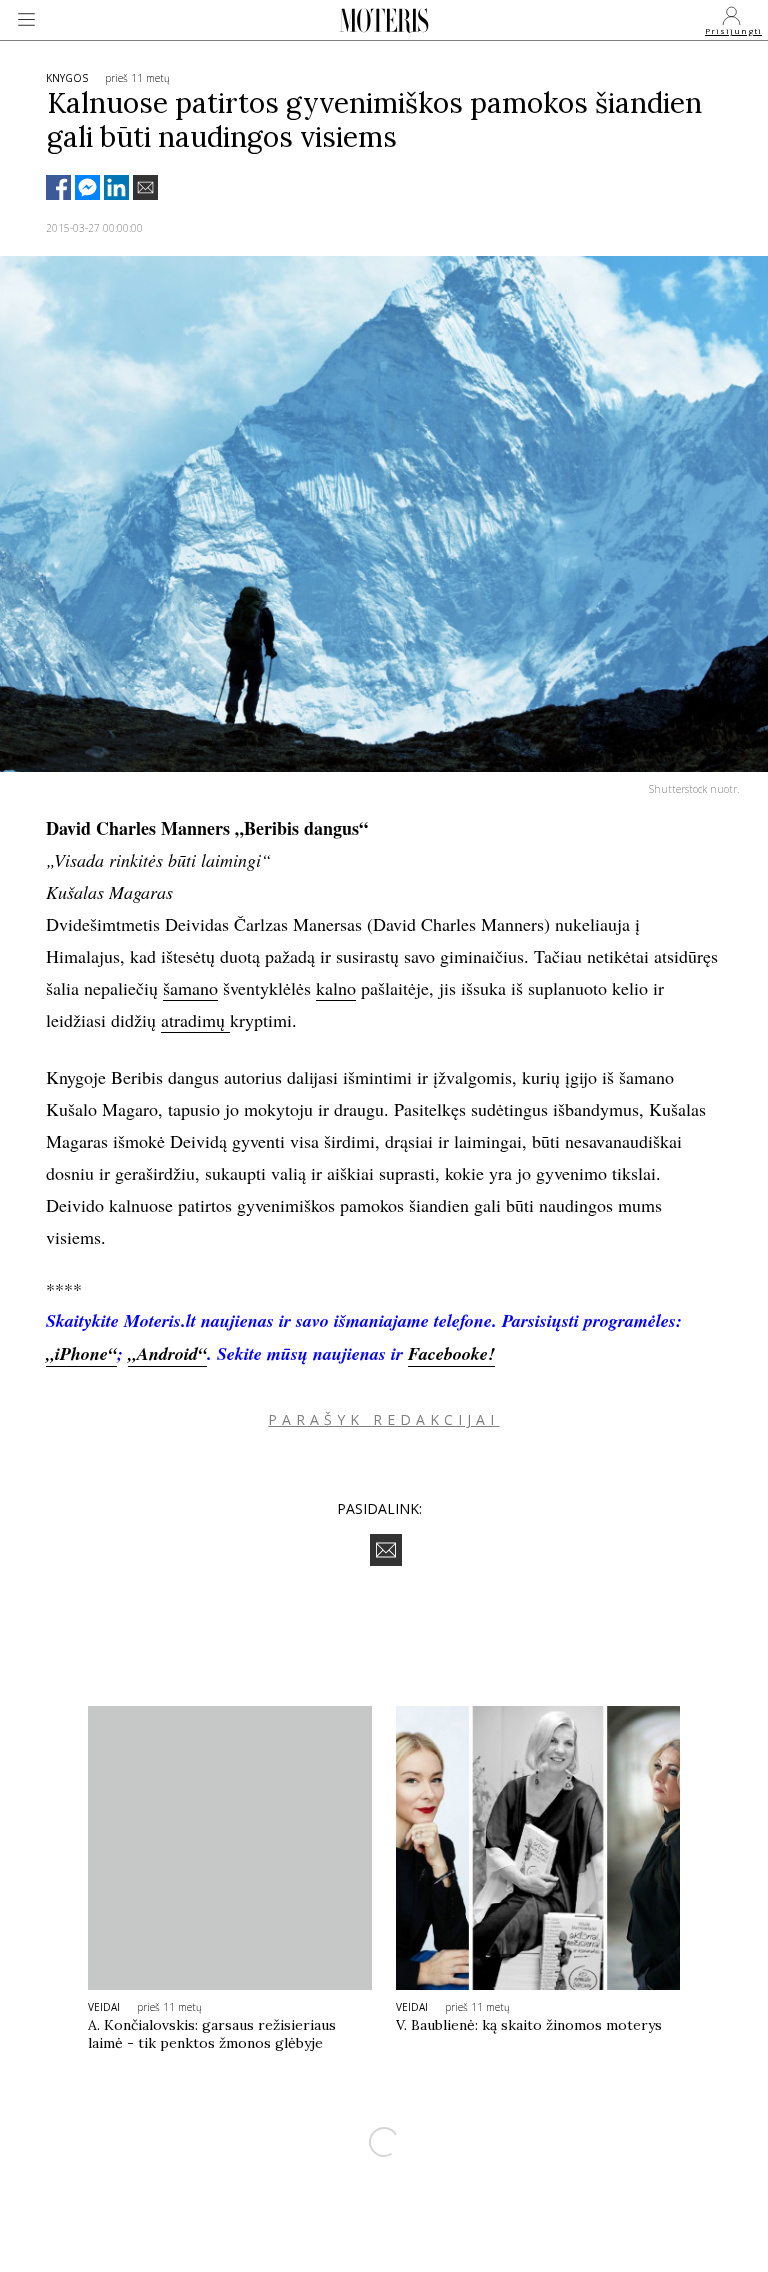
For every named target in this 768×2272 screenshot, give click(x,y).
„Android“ (167, 1353)
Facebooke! (451, 1353)
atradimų (195, 1020)
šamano (190, 988)
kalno (336, 988)
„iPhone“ (81, 1353)
